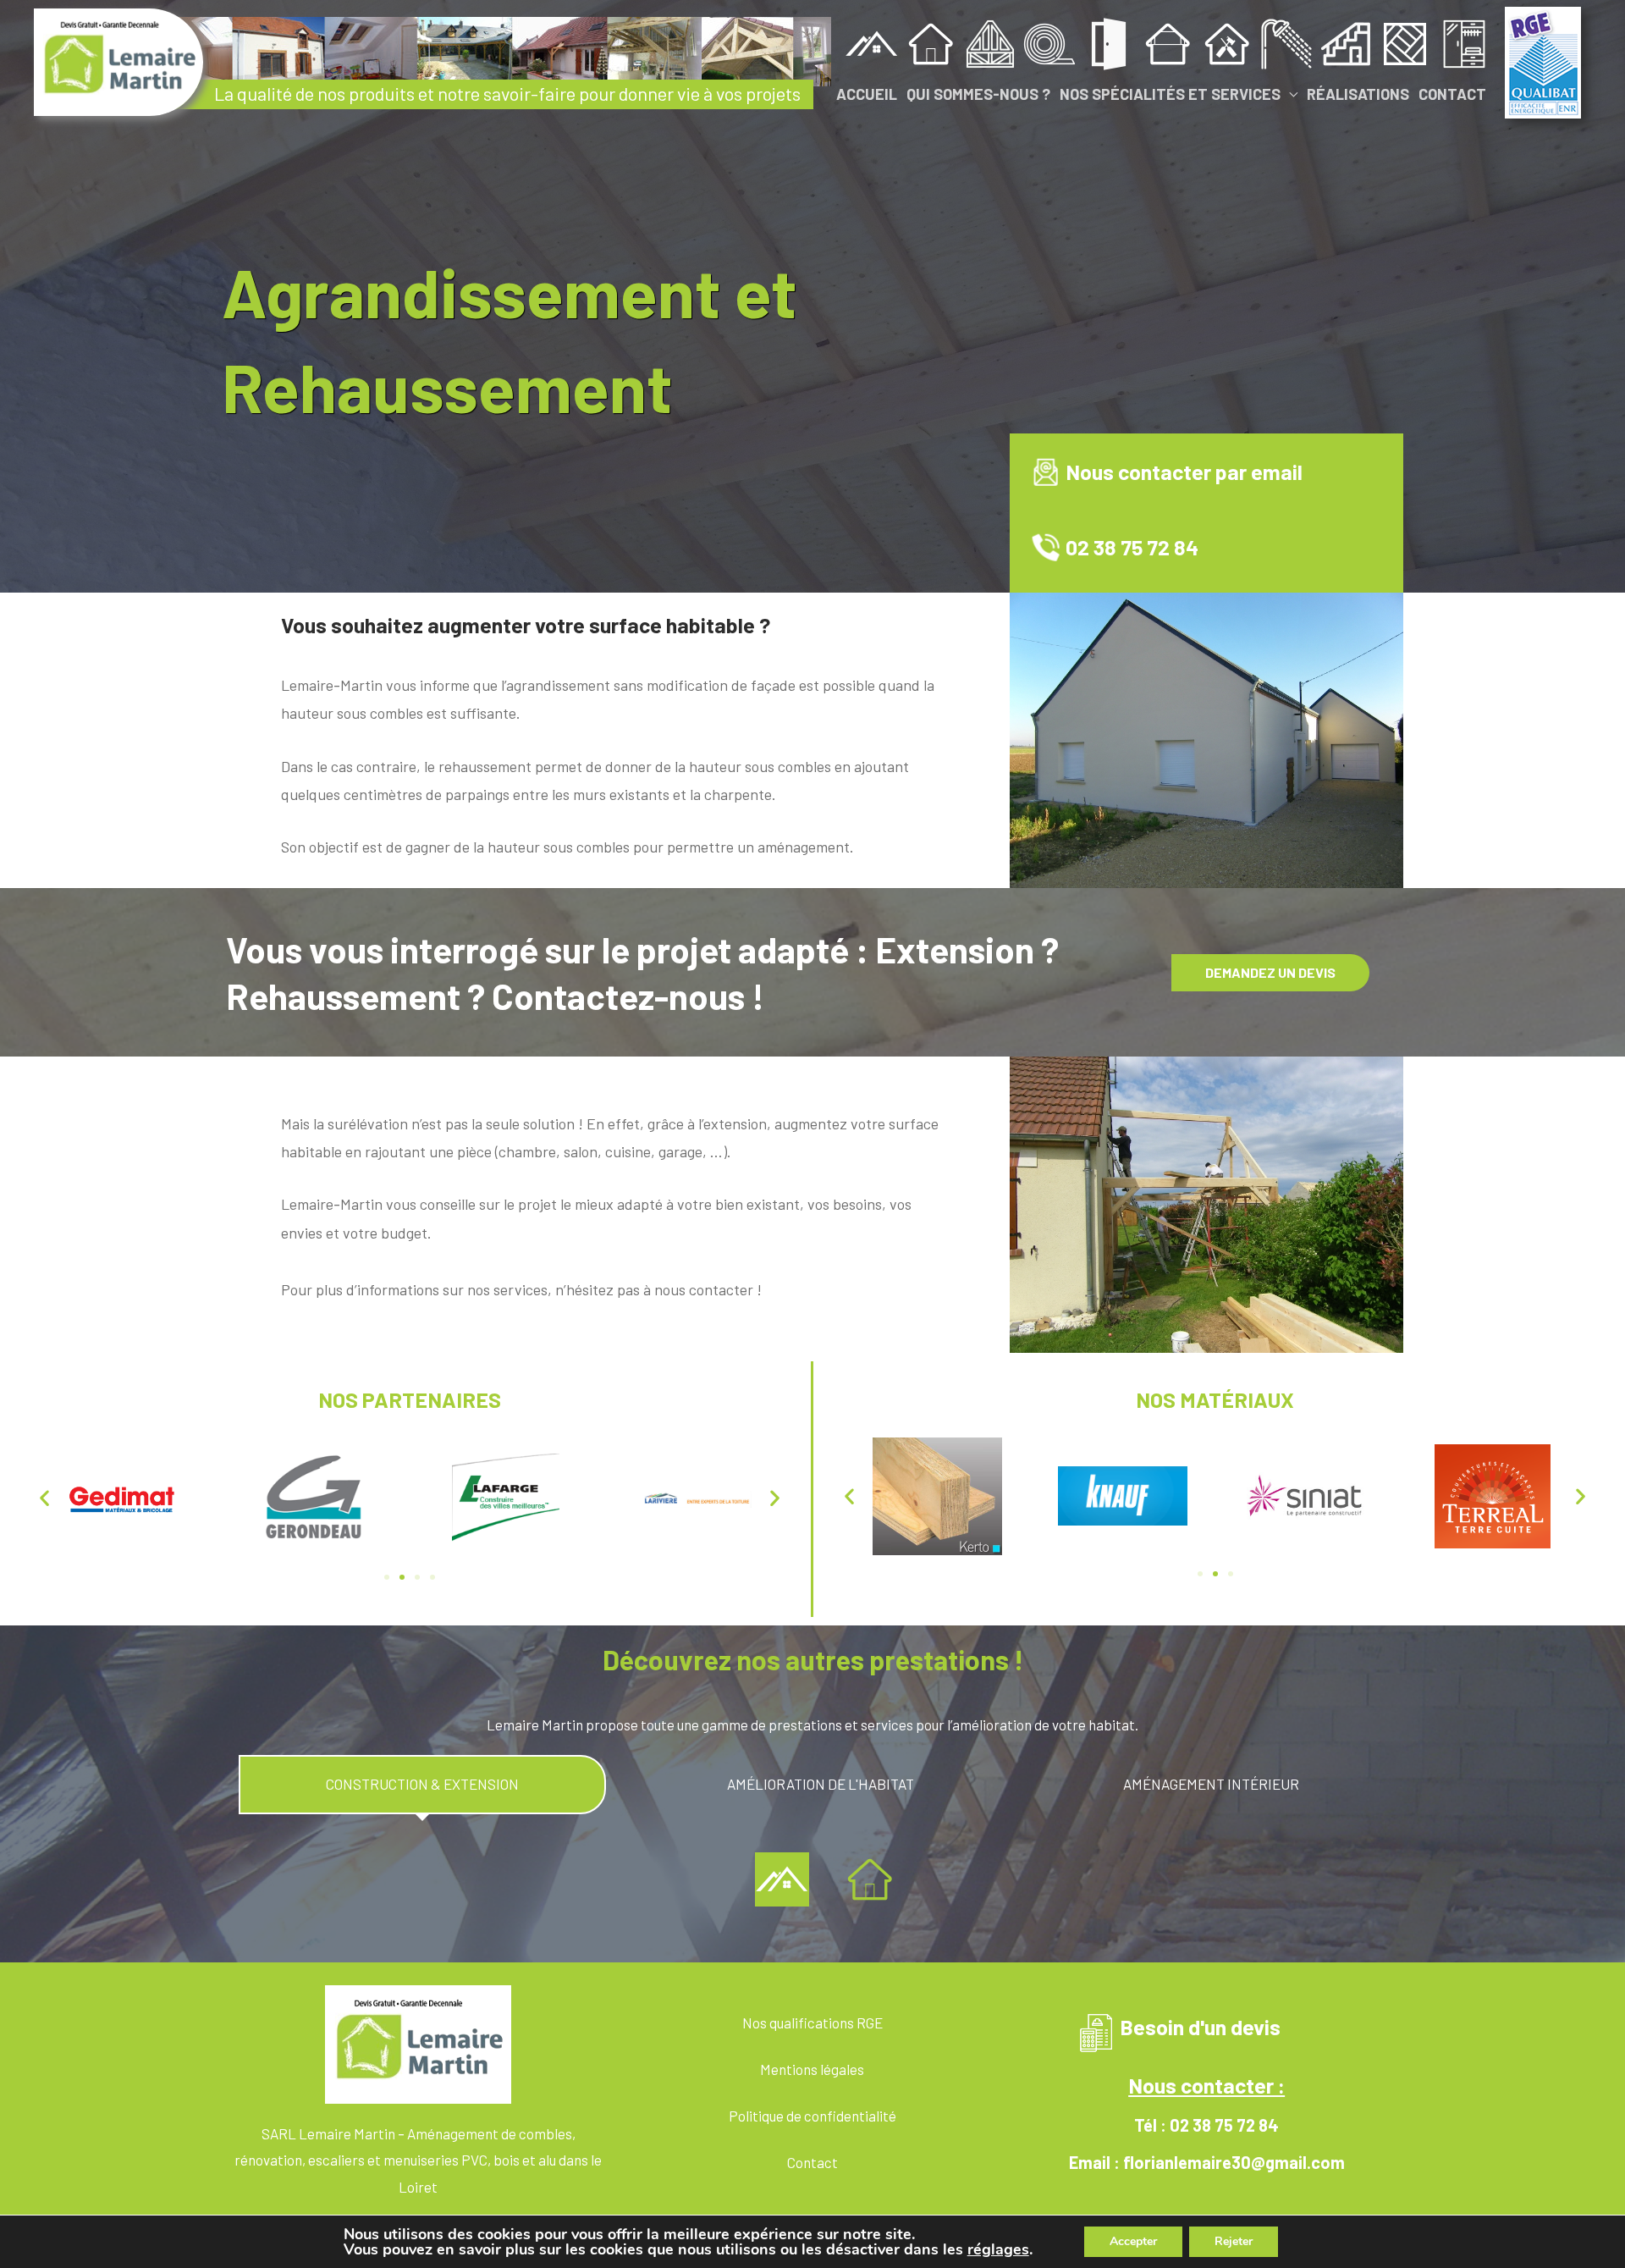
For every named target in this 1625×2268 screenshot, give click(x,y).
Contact (1452, 94)
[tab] (423, 1785)
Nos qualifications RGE (812, 2022)
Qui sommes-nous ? (978, 94)
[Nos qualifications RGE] (1543, 60)
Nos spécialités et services (1170, 94)
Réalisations (1358, 94)
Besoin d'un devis (1200, 2027)
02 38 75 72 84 (1132, 547)
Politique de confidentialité (812, 2116)
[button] (44, 1497)
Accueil (867, 94)
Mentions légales (812, 2069)
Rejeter (1234, 2241)
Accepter (1133, 2241)
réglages (998, 2249)
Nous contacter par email (1184, 472)
